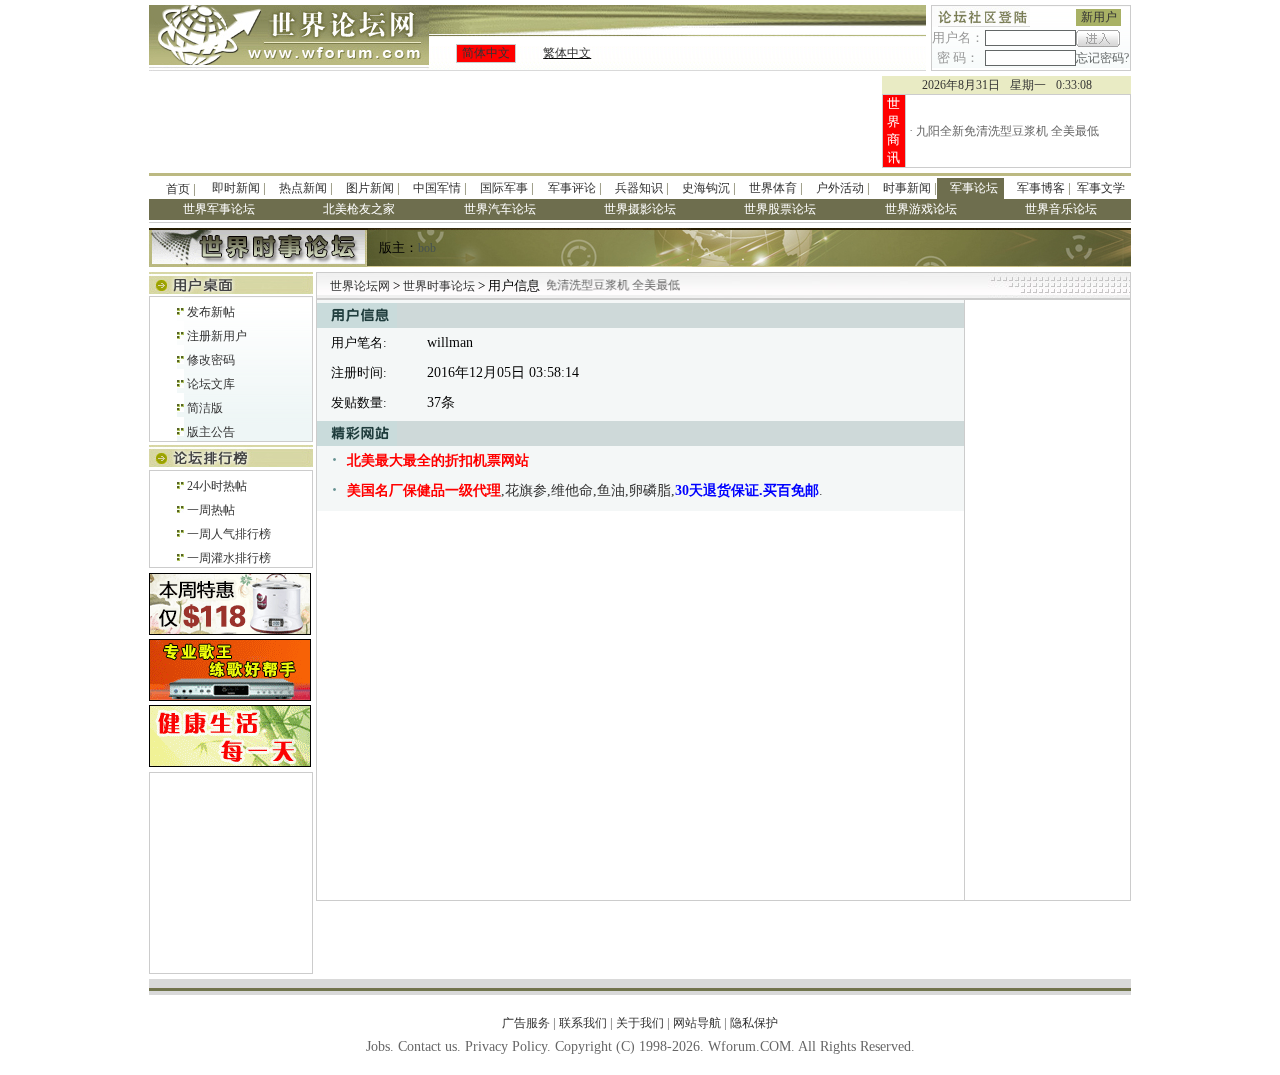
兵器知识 (639, 188)
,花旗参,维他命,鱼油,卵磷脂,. (585, 490)
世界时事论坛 (440, 286)
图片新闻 (370, 188)
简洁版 (205, 408)
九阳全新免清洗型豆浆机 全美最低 (1007, 131)
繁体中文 (567, 53)
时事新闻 (907, 188)
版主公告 (211, 432)
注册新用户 (217, 336)
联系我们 (583, 1023)
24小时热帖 (217, 486)
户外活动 (840, 188)
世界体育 (773, 188)
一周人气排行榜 (229, 534)
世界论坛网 (360, 286)
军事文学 (1101, 188)
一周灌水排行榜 (229, 558)
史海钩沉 (706, 188)
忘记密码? (1102, 58)
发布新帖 (211, 312)
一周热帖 (211, 510)
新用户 (1099, 17)
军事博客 (1041, 188)
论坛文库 (211, 384)
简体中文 (486, 53)
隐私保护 (754, 1023)
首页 (178, 189)
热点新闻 (303, 188)
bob (427, 248)
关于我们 (640, 1023)
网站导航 (697, 1023)
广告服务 (526, 1023)
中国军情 (437, 188)
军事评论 (572, 188)
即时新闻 (236, 188)
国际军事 (504, 188)
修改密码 (211, 360)
